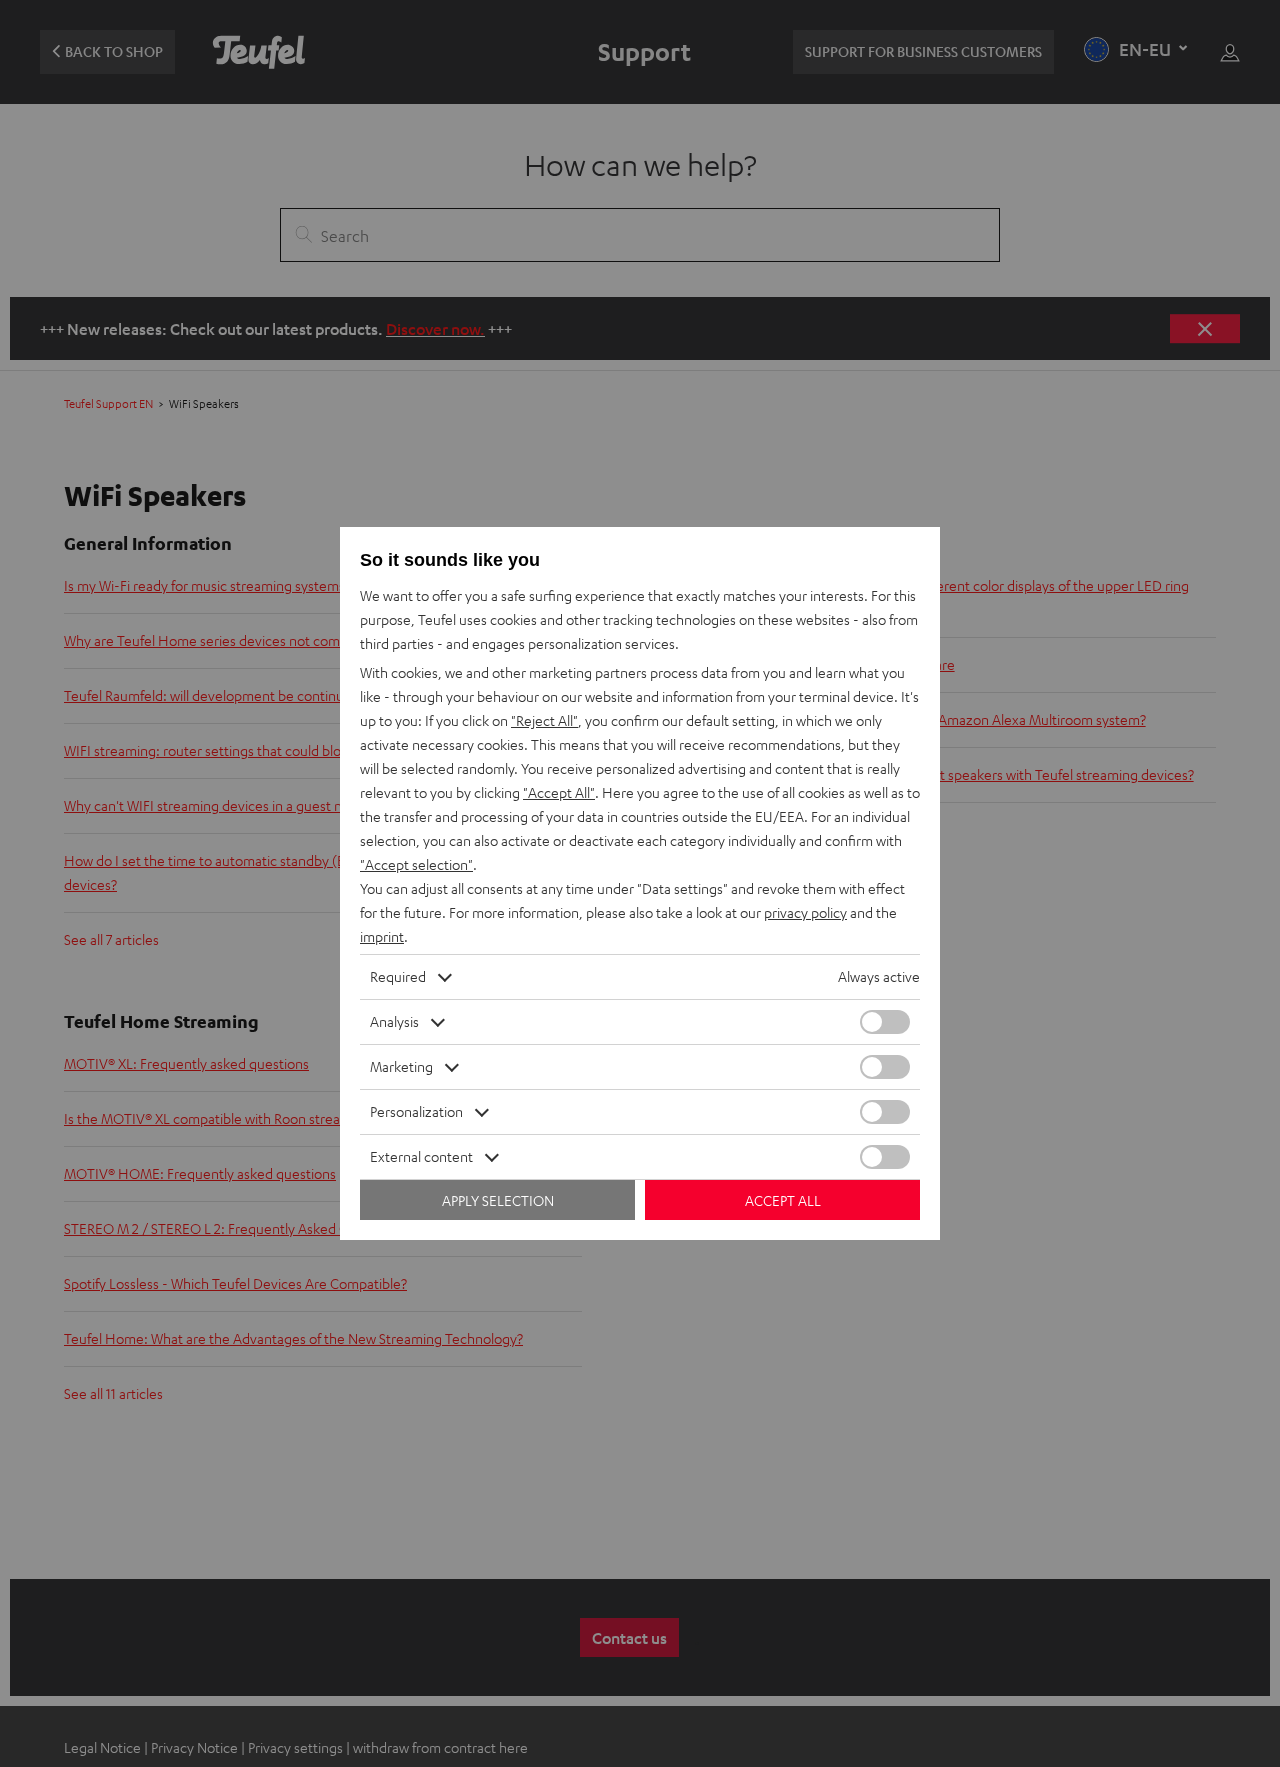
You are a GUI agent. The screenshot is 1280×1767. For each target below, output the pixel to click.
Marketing (401, 1066)
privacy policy (805, 912)
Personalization (416, 1111)
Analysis (394, 1021)
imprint (382, 936)
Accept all (783, 1200)
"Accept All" (559, 792)
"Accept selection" (416, 864)
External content (421, 1156)
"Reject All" (544, 720)
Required (398, 976)
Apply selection (498, 1200)
